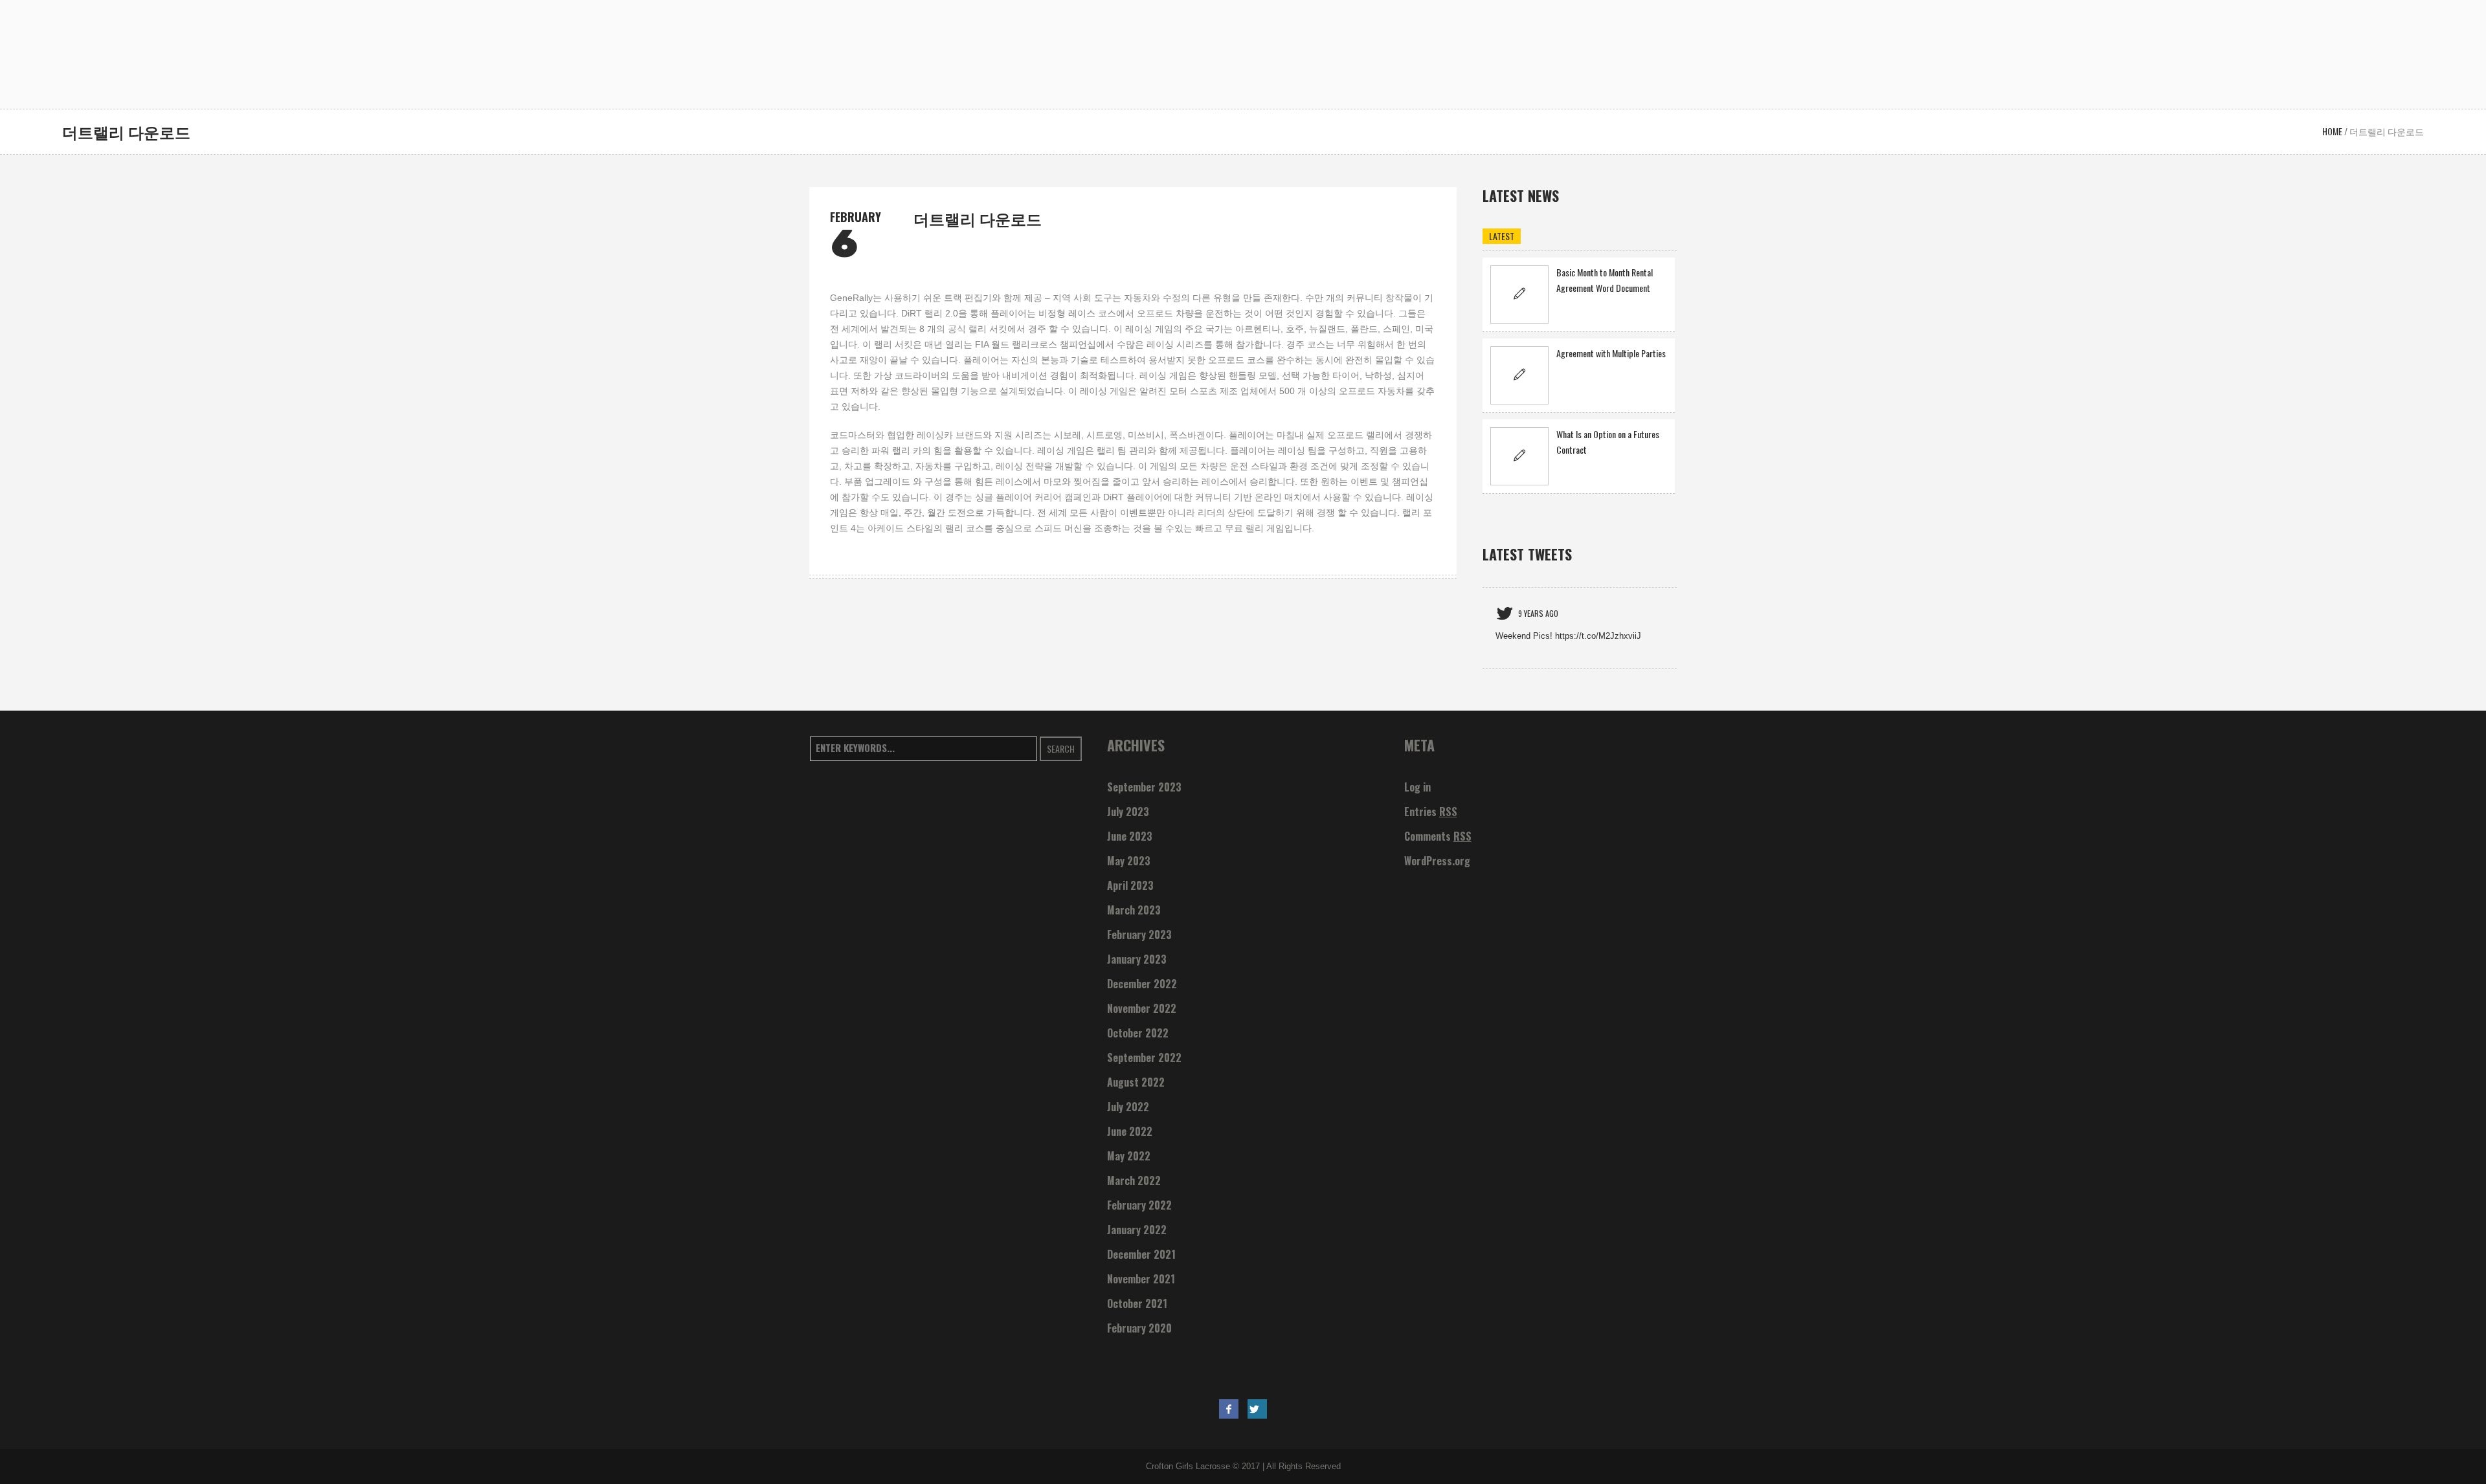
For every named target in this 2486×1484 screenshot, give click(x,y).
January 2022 (1137, 1230)
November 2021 (1141, 1279)
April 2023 (1130, 885)
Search (1061, 748)
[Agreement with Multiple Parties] (1519, 375)
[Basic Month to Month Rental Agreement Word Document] (1519, 294)
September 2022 (1144, 1058)
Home (2332, 131)
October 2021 (1137, 1303)
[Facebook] (1229, 1409)
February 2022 (1139, 1205)
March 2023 (1134, 910)
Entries (1431, 812)
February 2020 (1139, 1328)
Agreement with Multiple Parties (1611, 353)
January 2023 (1137, 959)
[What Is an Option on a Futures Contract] (1519, 456)
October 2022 (1138, 1033)
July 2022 (1128, 1107)
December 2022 (1142, 984)
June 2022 (1130, 1131)
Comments (1438, 836)
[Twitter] (1257, 1409)
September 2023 (1144, 787)
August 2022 (1136, 1082)
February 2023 (1139, 935)
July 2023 (1128, 812)
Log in (1417, 787)
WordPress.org (1437, 861)
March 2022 (1134, 1180)
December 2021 (1141, 1254)
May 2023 (1129, 861)
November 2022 (1142, 1008)
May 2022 (1129, 1156)
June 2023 (1130, 836)
